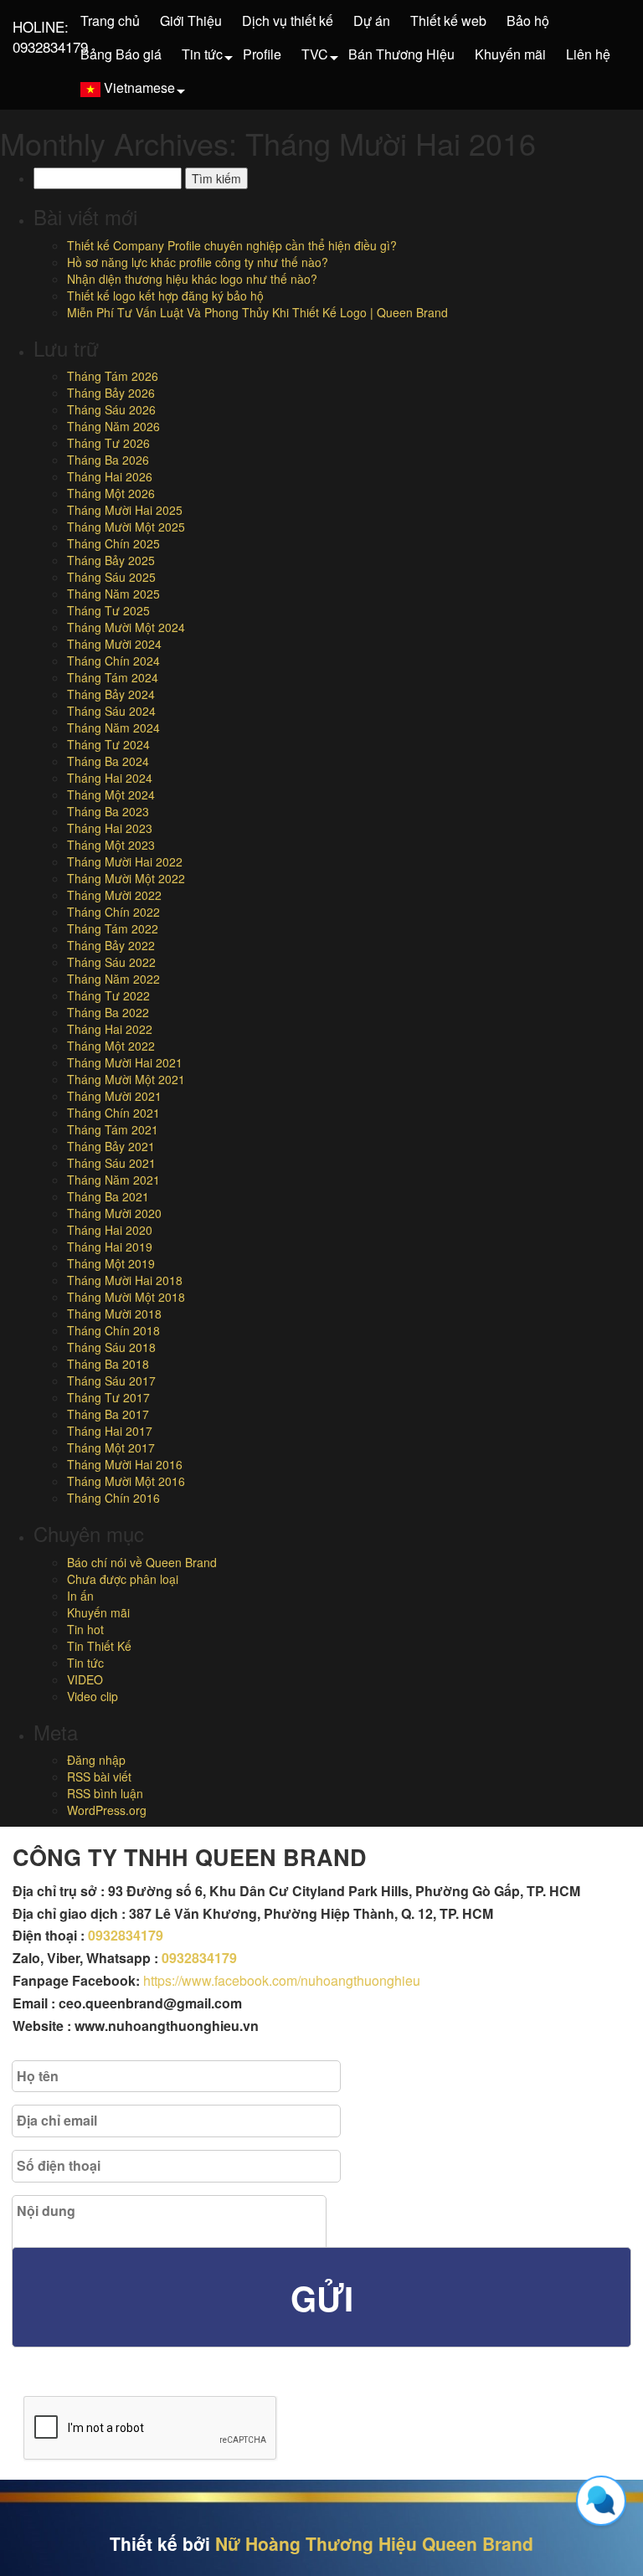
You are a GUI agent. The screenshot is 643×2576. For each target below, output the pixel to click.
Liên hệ (588, 54)
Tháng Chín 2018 (113, 1330)
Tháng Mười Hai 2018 (125, 1280)
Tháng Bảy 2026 (111, 393)
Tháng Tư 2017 (108, 1397)
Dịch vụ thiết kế (288, 21)
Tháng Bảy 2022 (111, 945)
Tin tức (202, 54)
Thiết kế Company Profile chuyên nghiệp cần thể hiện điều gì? (232, 245)
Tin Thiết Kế (99, 1646)
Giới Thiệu (191, 21)
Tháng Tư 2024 (108, 744)
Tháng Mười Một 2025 (126, 527)
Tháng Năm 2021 (113, 1180)
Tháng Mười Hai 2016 (125, 1464)
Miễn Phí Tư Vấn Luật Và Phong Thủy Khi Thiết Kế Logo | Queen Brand (257, 312)
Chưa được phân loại (123, 1579)
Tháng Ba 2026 (108, 460)
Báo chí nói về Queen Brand (142, 1562)
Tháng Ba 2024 (108, 761)
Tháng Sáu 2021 (111, 1163)
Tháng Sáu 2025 (111, 577)
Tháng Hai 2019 (110, 1247)
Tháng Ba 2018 (108, 1364)
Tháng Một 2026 (111, 493)
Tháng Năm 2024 (113, 728)
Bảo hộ (528, 21)
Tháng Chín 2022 (113, 912)
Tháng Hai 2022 (110, 1029)
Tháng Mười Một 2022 (126, 878)
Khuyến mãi (510, 54)
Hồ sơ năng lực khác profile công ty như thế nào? (198, 262)
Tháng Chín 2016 (113, 1498)
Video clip (93, 1696)
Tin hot (85, 1629)
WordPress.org (107, 1810)
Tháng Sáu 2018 (111, 1347)
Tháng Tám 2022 (113, 928)
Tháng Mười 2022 (114, 895)
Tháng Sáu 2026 (111, 409)
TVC (315, 54)
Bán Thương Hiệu (401, 54)
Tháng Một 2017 (111, 1447)
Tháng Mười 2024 (114, 644)
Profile (262, 54)
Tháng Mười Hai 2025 (125, 510)
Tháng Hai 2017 (110, 1431)
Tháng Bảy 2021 (111, 1146)
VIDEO (85, 1679)
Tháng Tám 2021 (113, 1129)
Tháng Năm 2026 (113, 426)
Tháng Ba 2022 (108, 1012)
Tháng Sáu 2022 (111, 962)
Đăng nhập (96, 1760)
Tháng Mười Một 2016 (126, 1481)
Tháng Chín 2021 (113, 1113)
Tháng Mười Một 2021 (126, 1079)
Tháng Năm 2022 (113, 979)
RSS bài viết (99, 1776)
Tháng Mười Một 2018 (126, 1297)
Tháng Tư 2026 (108, 443)
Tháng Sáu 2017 (111, 1381)
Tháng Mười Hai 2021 (125, 1062)
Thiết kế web (448, 21)
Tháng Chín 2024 (113, 661)
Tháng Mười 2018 (114, 1314)
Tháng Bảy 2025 (111, 560)
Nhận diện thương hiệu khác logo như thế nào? (192, 279)
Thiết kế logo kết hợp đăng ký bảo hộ (165, 296)
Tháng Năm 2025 (113, 594)
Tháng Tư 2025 (108, 610)
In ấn (80, 1596)
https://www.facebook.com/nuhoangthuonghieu (282, 1980)
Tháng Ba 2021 (108, 1196)
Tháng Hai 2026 (110, 476)
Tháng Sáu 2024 (111, 711)
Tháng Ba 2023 (108, 811)
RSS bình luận (105, 1793)
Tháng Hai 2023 (110, 828)
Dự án (372, 21)
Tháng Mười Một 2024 (126, 627)
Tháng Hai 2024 (110, 778)
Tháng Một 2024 (111, 794)
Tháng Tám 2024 (113, 677)
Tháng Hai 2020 (110, 1230)
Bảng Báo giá (121, 54)
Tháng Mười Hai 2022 (125, 861)
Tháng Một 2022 (111, 1046)
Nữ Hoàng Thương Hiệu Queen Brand (374, 2543)
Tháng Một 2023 (111, 845)
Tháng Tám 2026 (113, 376)
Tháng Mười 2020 (114, 1213)
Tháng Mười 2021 (114, 1096)
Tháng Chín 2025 (113, 543)
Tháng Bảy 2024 (111, 694)
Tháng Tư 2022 (108, 995)
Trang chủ (110, 21)
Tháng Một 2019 (111, 1263)
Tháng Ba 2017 (108, 1414)
